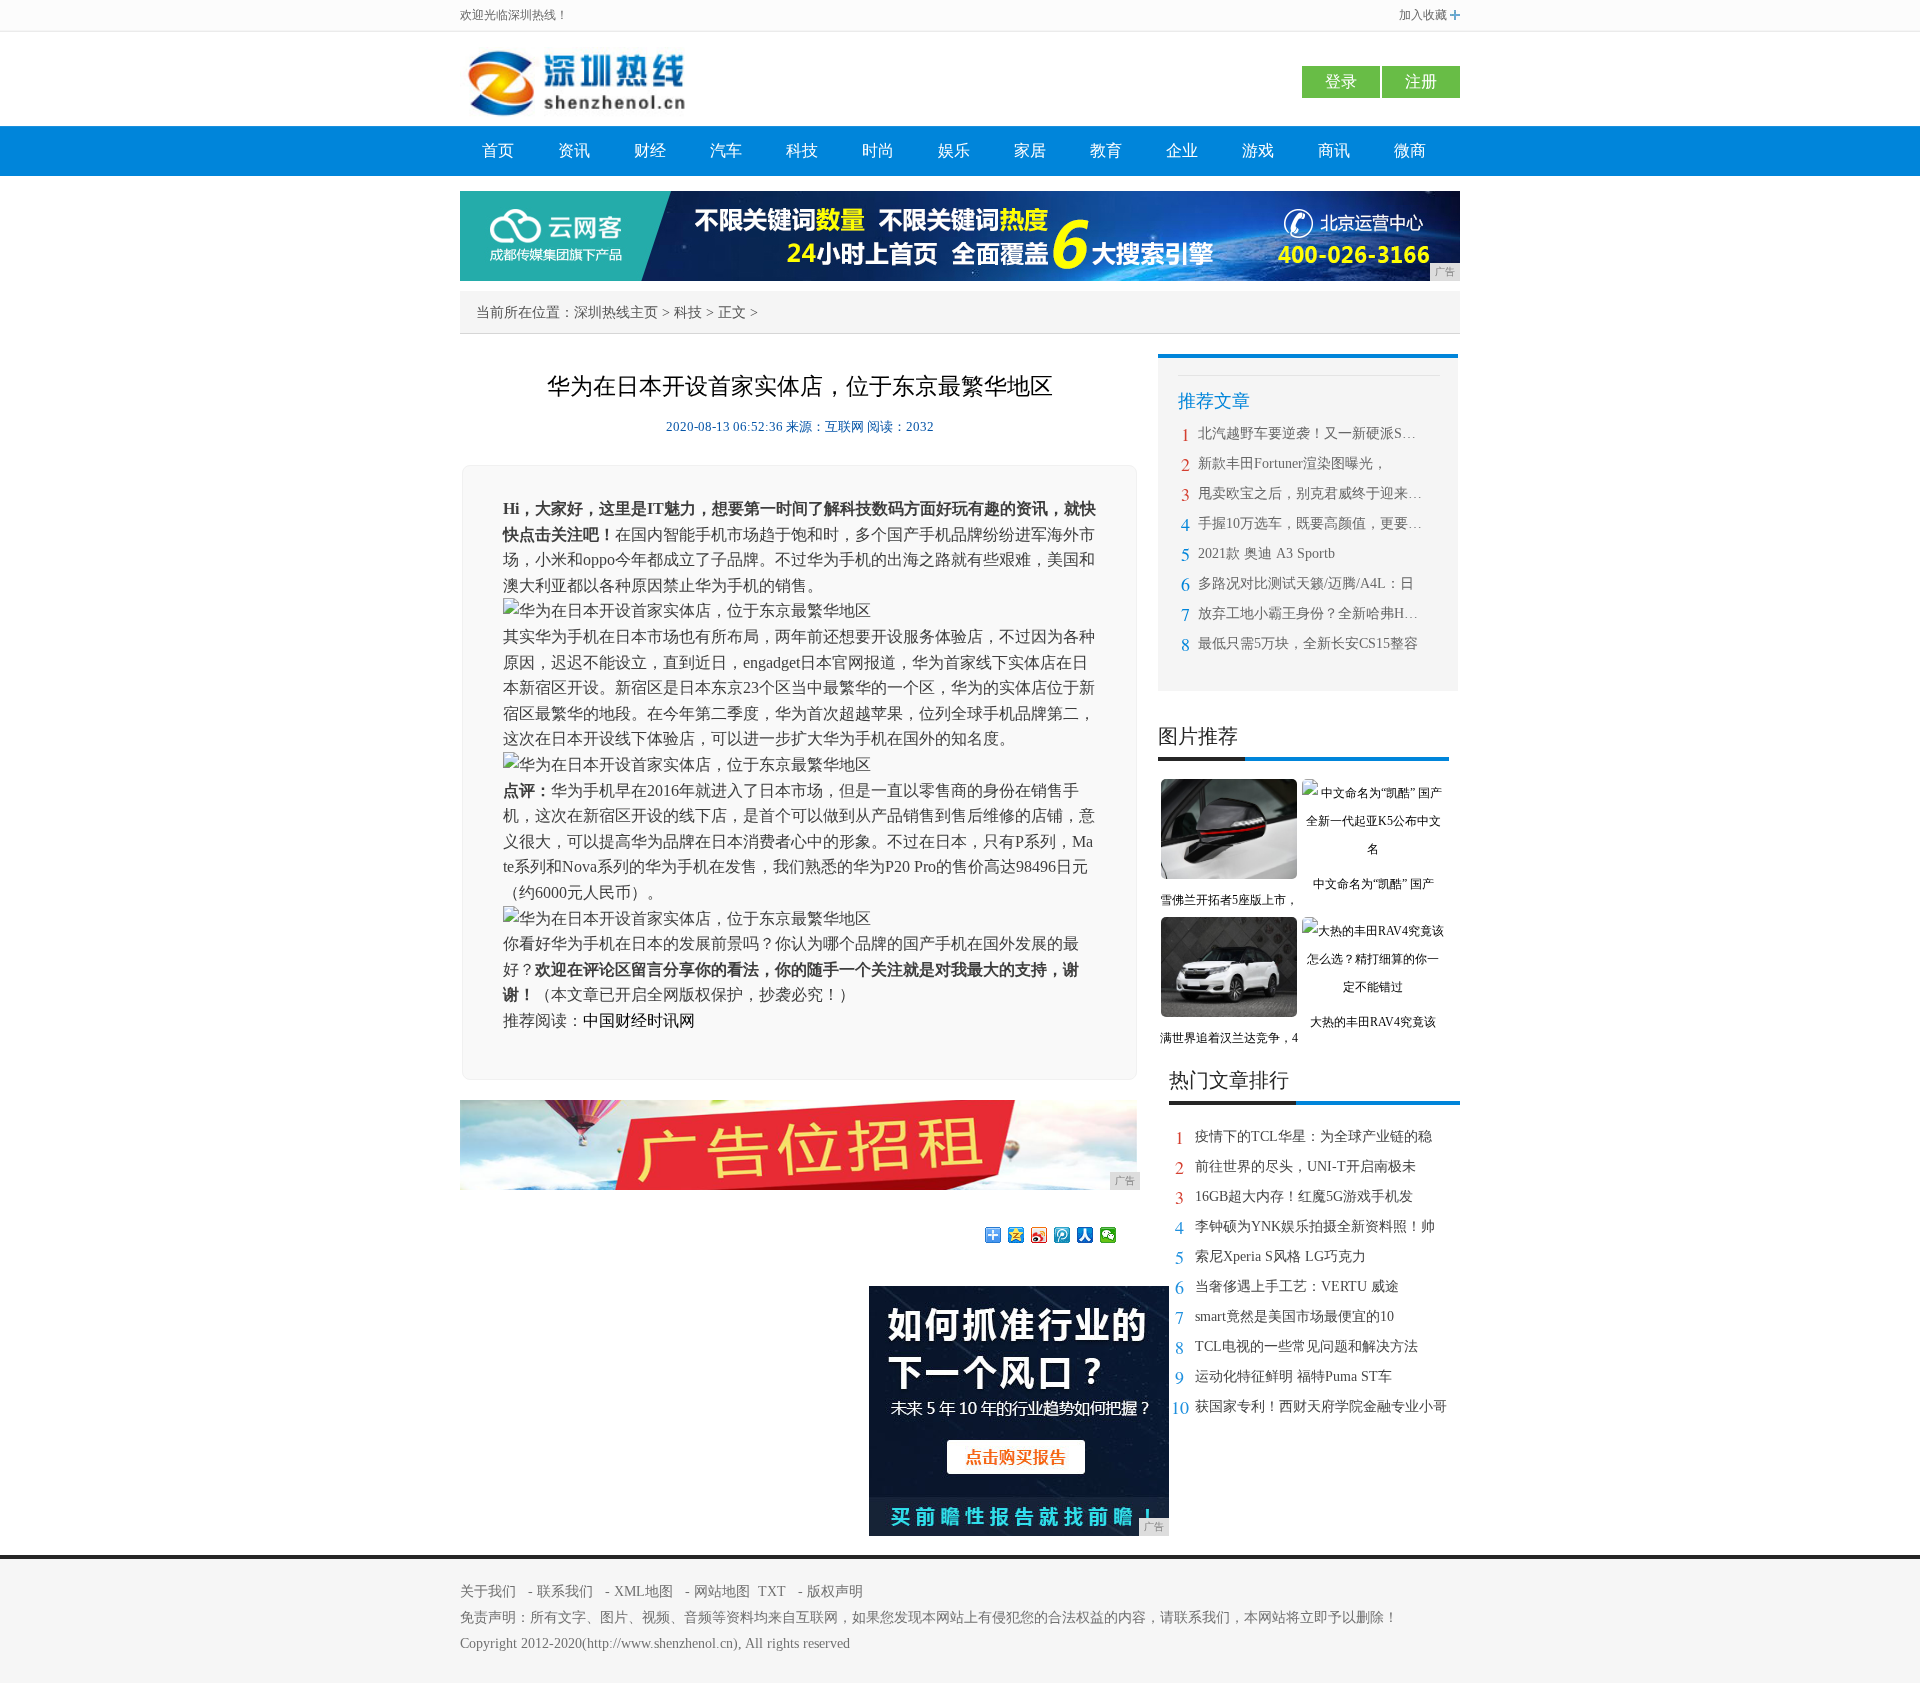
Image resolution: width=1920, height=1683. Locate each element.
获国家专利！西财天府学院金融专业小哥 (1321, 1406)
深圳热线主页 (616, 312)
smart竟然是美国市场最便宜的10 (1294, 1316)
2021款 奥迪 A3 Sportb (1266, 553)
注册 (1421, 81)
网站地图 (722, 1591)
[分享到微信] (1108, 1235)
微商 (1410, 150)
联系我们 (565, 1591)
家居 (1030, 150)
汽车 (726, 150)
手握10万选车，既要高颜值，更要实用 (1310, 523)
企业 (1182, 150)
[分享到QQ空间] (1016, 1235)
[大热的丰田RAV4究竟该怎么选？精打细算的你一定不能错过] (1373, 931)
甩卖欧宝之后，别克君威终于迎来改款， (1310, 493)
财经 (650, 150)
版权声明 (835, 1591)
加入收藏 (1423, 15)
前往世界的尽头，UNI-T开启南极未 (1305, 1166)
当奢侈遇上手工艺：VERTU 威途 (1297, 1286)
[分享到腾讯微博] (1062, 1235)
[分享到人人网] (1085, 1235)
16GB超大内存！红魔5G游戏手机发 (1304, 1196)
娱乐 (954, 150)
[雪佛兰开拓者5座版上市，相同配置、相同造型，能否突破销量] (1229, 793)
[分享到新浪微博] (1039, 1235)
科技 (802, 150)
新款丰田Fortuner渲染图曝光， (1292, 463)
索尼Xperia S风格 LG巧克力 (1280, 1256)
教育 (1106, 150)
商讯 (1334, 150)
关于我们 (488, 1591)
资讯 (574, 150)
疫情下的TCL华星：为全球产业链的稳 (1313, 1136)
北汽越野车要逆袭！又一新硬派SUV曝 (1310, 433)
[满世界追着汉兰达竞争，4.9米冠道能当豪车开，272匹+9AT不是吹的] (1229, 931)
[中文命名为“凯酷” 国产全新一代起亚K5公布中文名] (1373, 793)
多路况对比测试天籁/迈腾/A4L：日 (1306, 583)
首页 (498, 150)
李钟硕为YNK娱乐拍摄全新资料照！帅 (1315, 1226)
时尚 (878, 150)
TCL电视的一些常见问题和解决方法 (1306, 1346)
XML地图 (643, 1591)
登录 (1341, 81)
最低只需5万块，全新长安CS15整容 (1308, 643)
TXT (772, 1591)
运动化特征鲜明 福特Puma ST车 (1293, 1376)
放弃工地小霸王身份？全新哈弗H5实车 (1310, 613)
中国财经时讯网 (639, 1020)
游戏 (1258, 150)
